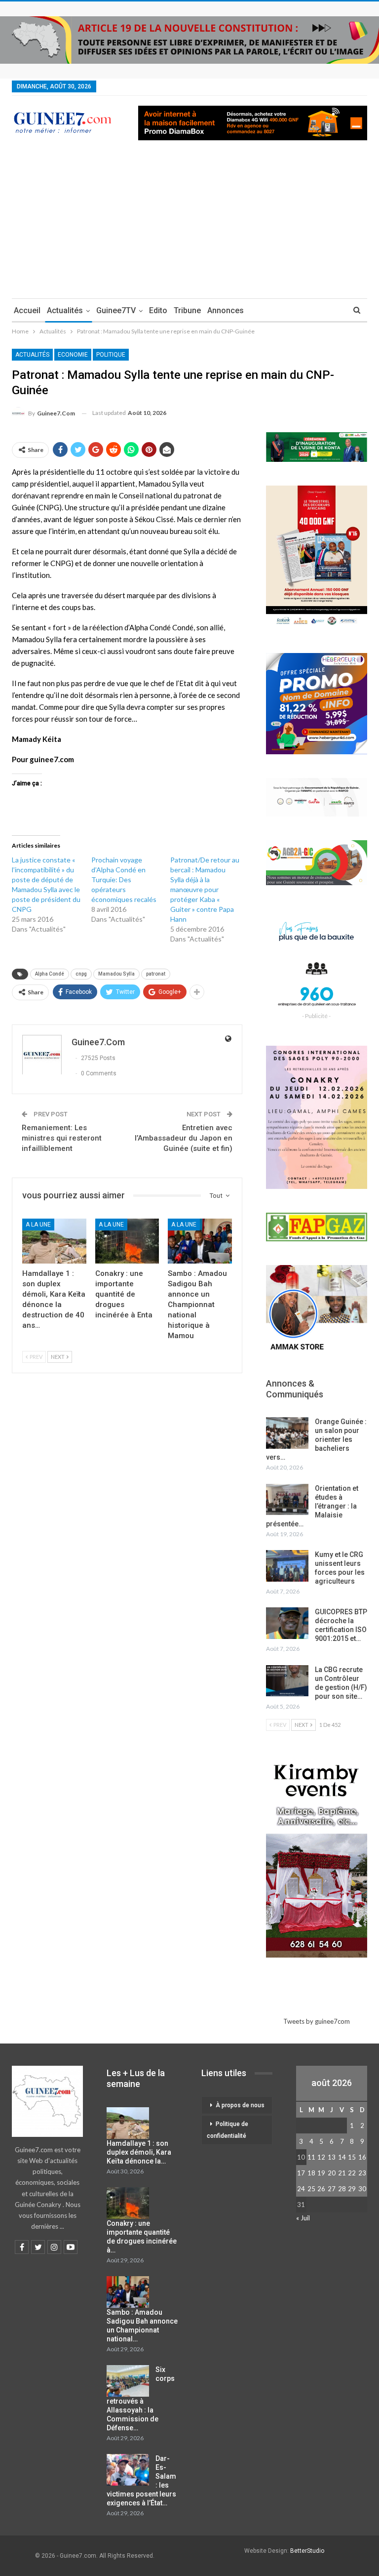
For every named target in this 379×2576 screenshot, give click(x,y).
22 (352, 2173)
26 (321, 2189)
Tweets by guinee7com (317, 2021)
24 (301, 2189)
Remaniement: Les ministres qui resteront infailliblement (62, 1138)
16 (362, 2157)
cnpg (81, 974)
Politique (111, 355)
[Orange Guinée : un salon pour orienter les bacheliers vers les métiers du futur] (287, 1433)
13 (332, 2157)
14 (342, 2157)
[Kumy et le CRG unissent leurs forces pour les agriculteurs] (287, 1566)
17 (301, 2173)
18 (311, 2173)
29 (352, 2189)
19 (321, 2173)
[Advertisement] (189, 224)
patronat (156, 974)
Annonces (226, 310)
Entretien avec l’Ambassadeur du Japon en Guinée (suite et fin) (184, 1138)
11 (311, 2157)
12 (321, 2157)
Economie (73, 355)
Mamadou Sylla (116, 974)
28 (342, 2189)
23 (362, 2173)
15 (352, 2157)
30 (362, 2189)
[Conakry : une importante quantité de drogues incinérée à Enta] (127, 1241)
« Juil (303, 2218)
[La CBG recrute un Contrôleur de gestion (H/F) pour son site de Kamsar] (287, 1681)
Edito (158, 310)
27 (332, 2189)
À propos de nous (240, 2105)
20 (332, 2173)
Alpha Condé (50, 974)
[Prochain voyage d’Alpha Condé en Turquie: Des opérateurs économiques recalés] (131, 890)
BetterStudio (307, 2551)
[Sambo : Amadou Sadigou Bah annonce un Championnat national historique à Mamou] (200, 1241)
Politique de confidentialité (227, 2130)
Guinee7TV (116, 310)
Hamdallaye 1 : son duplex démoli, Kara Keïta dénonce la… (139, 2152)
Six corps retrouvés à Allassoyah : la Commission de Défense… (141, 2399)
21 (342, 2173)
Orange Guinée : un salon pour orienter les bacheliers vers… (316, 1439)
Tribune (187, 310)
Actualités (65, 310)
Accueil (27, 310)
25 (311, 2189)
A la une (38, 1225)
